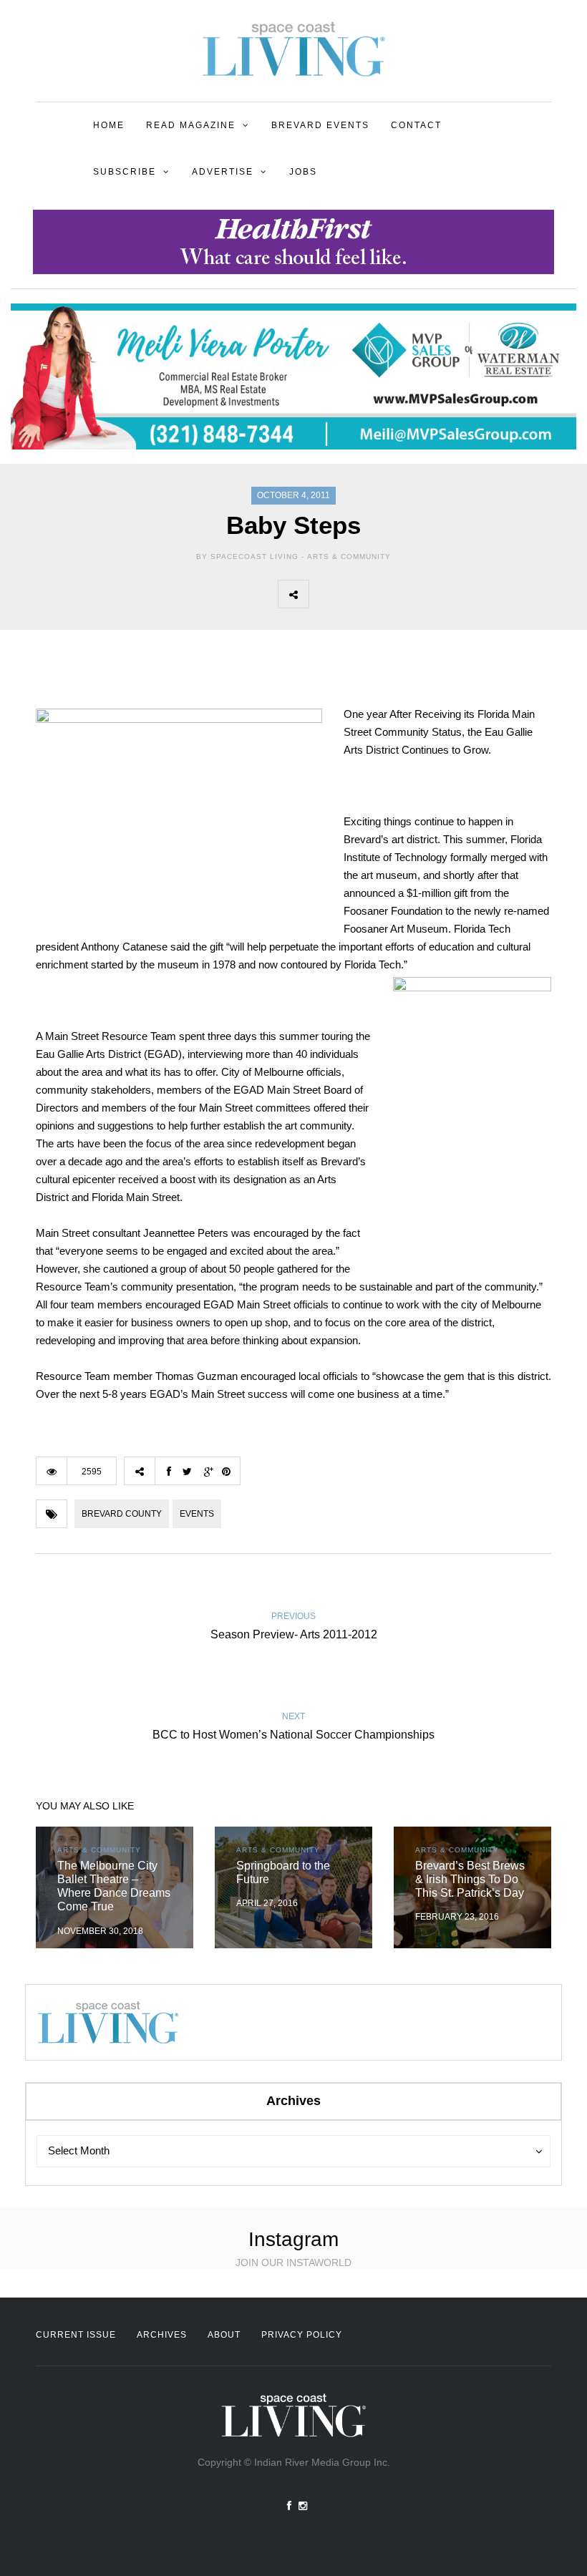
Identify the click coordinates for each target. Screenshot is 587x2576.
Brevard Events (320, 125)
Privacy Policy (302, 2335)
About (224, 2335)
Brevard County (122, 1514)
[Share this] (324, 594)
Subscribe (125, 172)
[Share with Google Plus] (387, 594)
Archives (162, 2335)
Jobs (303, 172)
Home (109, 125)
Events (197, 1514)
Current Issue (76, 2335)
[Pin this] (419, 594)
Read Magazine (191, 125)
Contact (416, 125)
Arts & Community (349, 556)
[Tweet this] (356, 594)
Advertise (223, 172)
